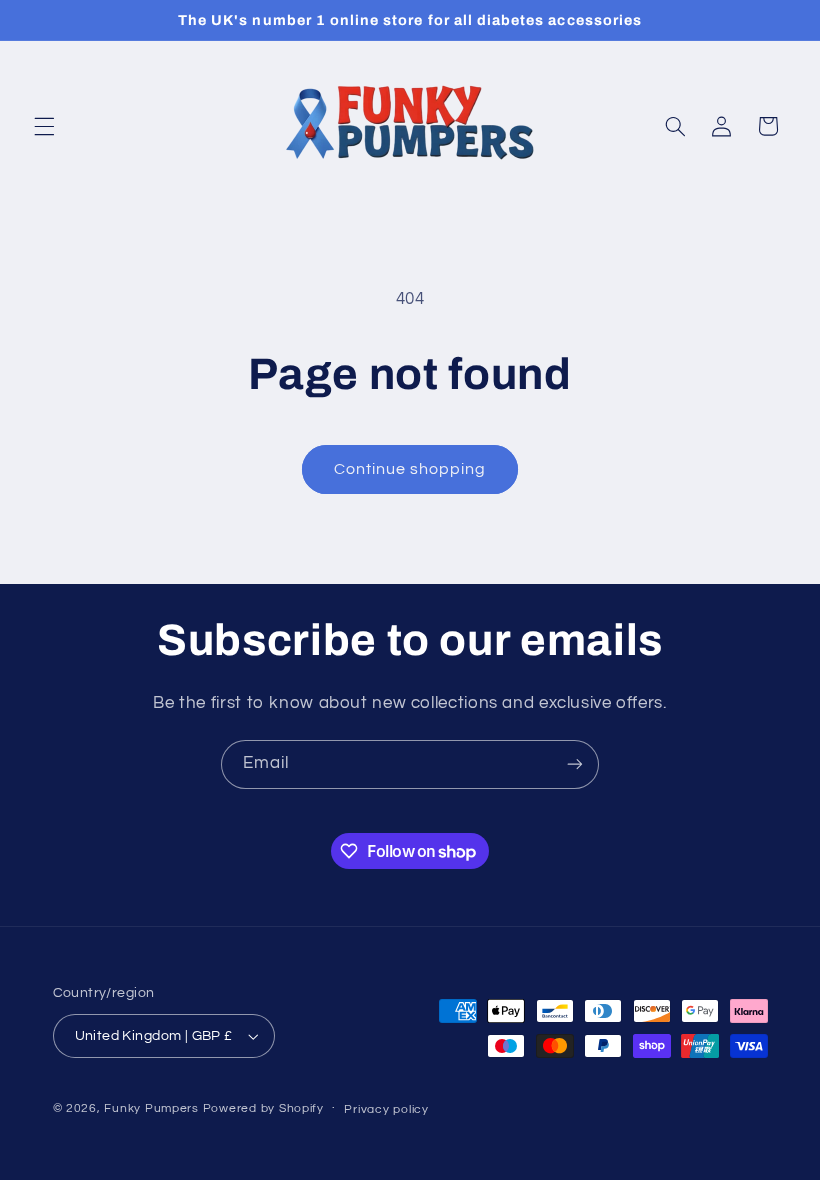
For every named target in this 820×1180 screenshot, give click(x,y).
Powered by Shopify (263, 1108)
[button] (44, 126)
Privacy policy (386, 1109)
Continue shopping (410, 469)
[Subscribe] (575, 764)
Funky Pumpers (151, 1108)
